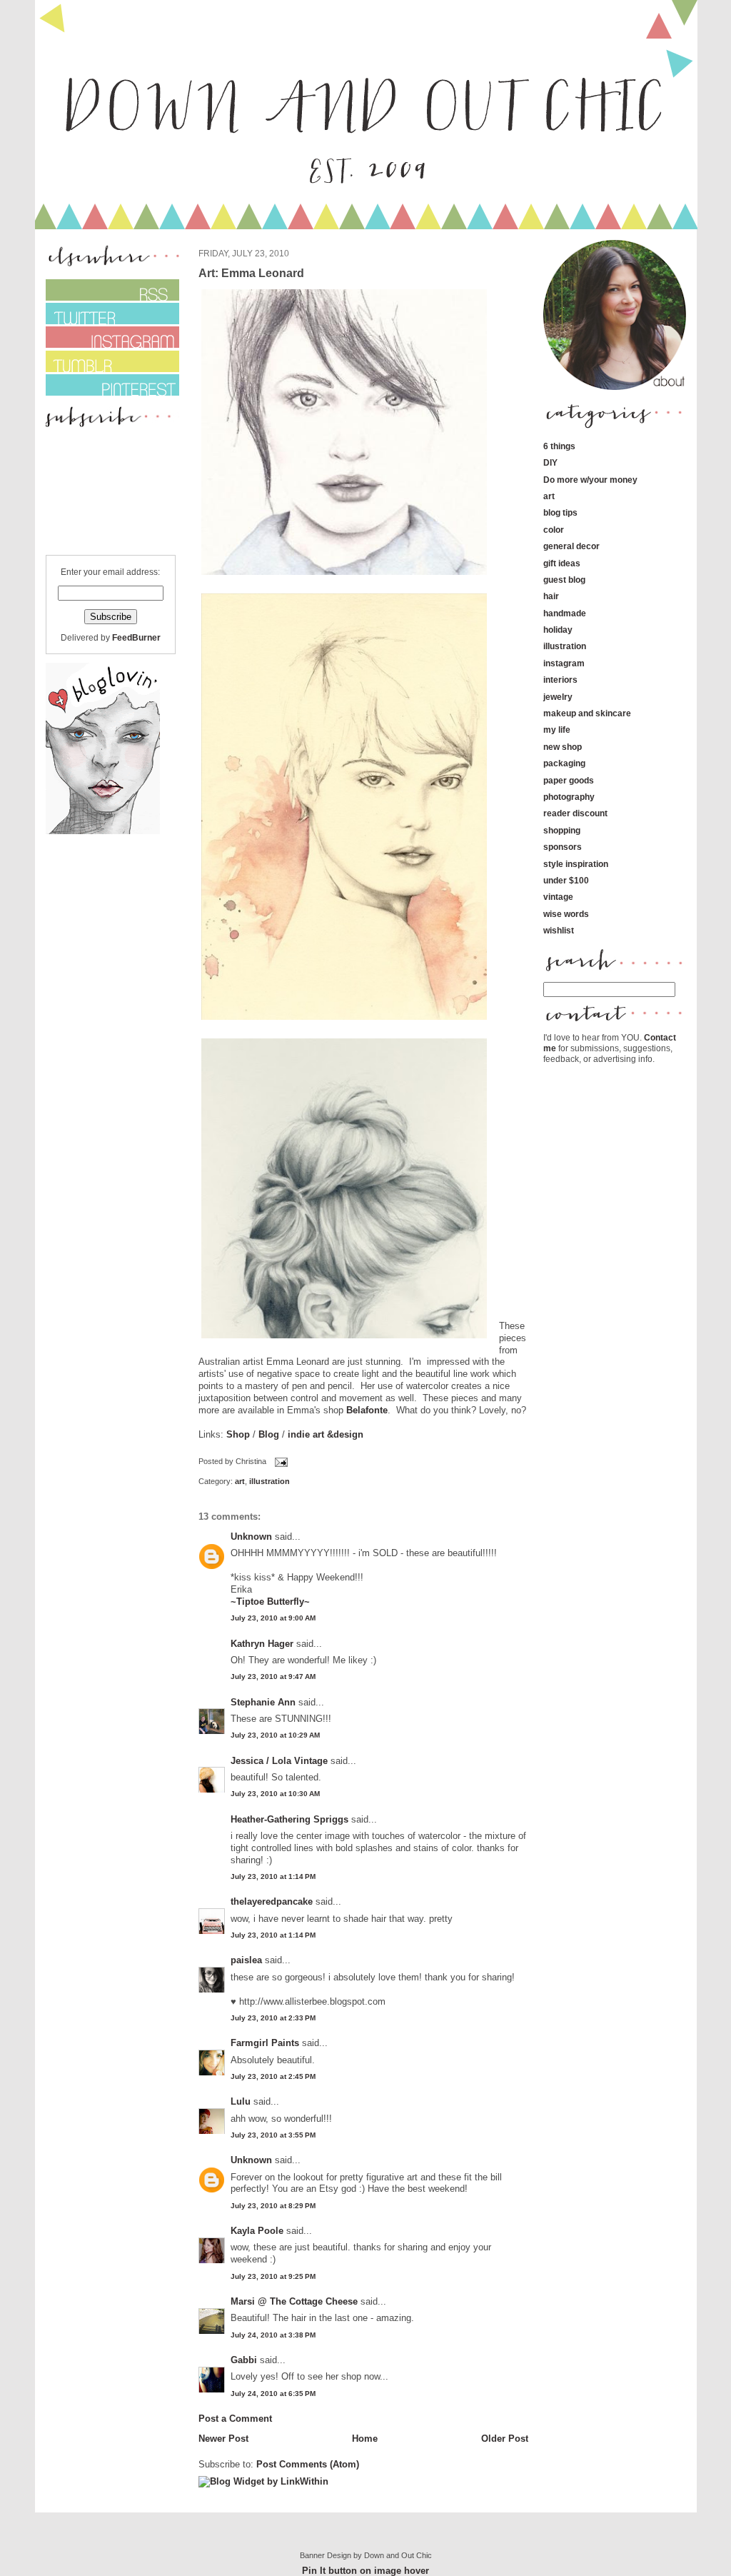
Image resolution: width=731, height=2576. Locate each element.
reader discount (575, 813)
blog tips (560, 512)
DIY (550, 462)
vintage (558, 897)
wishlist (559, 930)
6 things (559, 446)
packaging (564, 763)
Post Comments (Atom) (308, 2464)
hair (551, 596)
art (240, 1481)
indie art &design (326, 1434)
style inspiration (576, 864)
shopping (562, 830)
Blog (269, 1434)
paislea (246, 1960)
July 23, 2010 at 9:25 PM (273, 2276)
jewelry (558, 697)
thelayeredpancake (272, 1901)
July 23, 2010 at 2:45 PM (273, 2076)
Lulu (241, 2101)
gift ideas (562, 563)
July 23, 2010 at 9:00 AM (273, 1618)
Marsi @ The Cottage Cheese (294, 2301)
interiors (560, 680)
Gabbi (244, 2360)
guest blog (564, 580)
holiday (558, 630)
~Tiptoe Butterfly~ (270, 1602)
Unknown (251, 1537)
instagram (564, 663)
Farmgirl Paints (265, 2043)
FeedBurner (136, 637)
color (554, 530)
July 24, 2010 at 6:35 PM (273, 2394)
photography (569, 797)
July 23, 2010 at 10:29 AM (275, 1735)
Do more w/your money (590, 480)
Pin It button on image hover (365, 2571)
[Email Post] (280, 1462)
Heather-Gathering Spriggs (289, 1819)
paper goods (569, 780)
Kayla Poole (257, 2231)
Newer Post (223, 2439)
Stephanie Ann (263, 1702)
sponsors (563, 847)
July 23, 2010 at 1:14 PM (273, 1876)
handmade (565, 613)
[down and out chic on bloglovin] (103, 831)
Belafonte (367, 1410)
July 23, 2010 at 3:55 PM (273, 2135)
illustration (269, 1481)
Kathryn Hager (262, 1644)
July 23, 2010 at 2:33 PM (273, 2018)
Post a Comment (235, 2419)
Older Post (505, 2439)
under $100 (566, 880)
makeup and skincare (587, 713)
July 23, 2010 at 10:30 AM (275, 1794)
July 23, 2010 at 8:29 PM (273, 2206)
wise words (566, 914)
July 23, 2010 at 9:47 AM (273, 1677)
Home (365, 2439)
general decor (571, 546)
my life (557, 730)
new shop (563, 747)
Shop (238, 1434)
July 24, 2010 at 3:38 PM (273, 2335)
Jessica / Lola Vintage (279, 1761)
